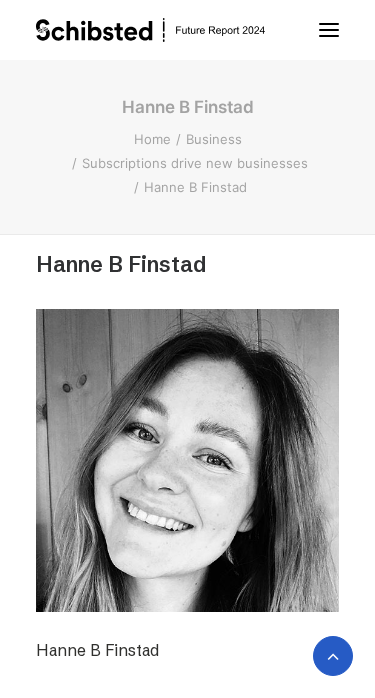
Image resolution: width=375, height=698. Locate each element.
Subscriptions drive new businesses (195, 163)
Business (214, 139)
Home (152, 139)
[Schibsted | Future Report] (170, 30)
